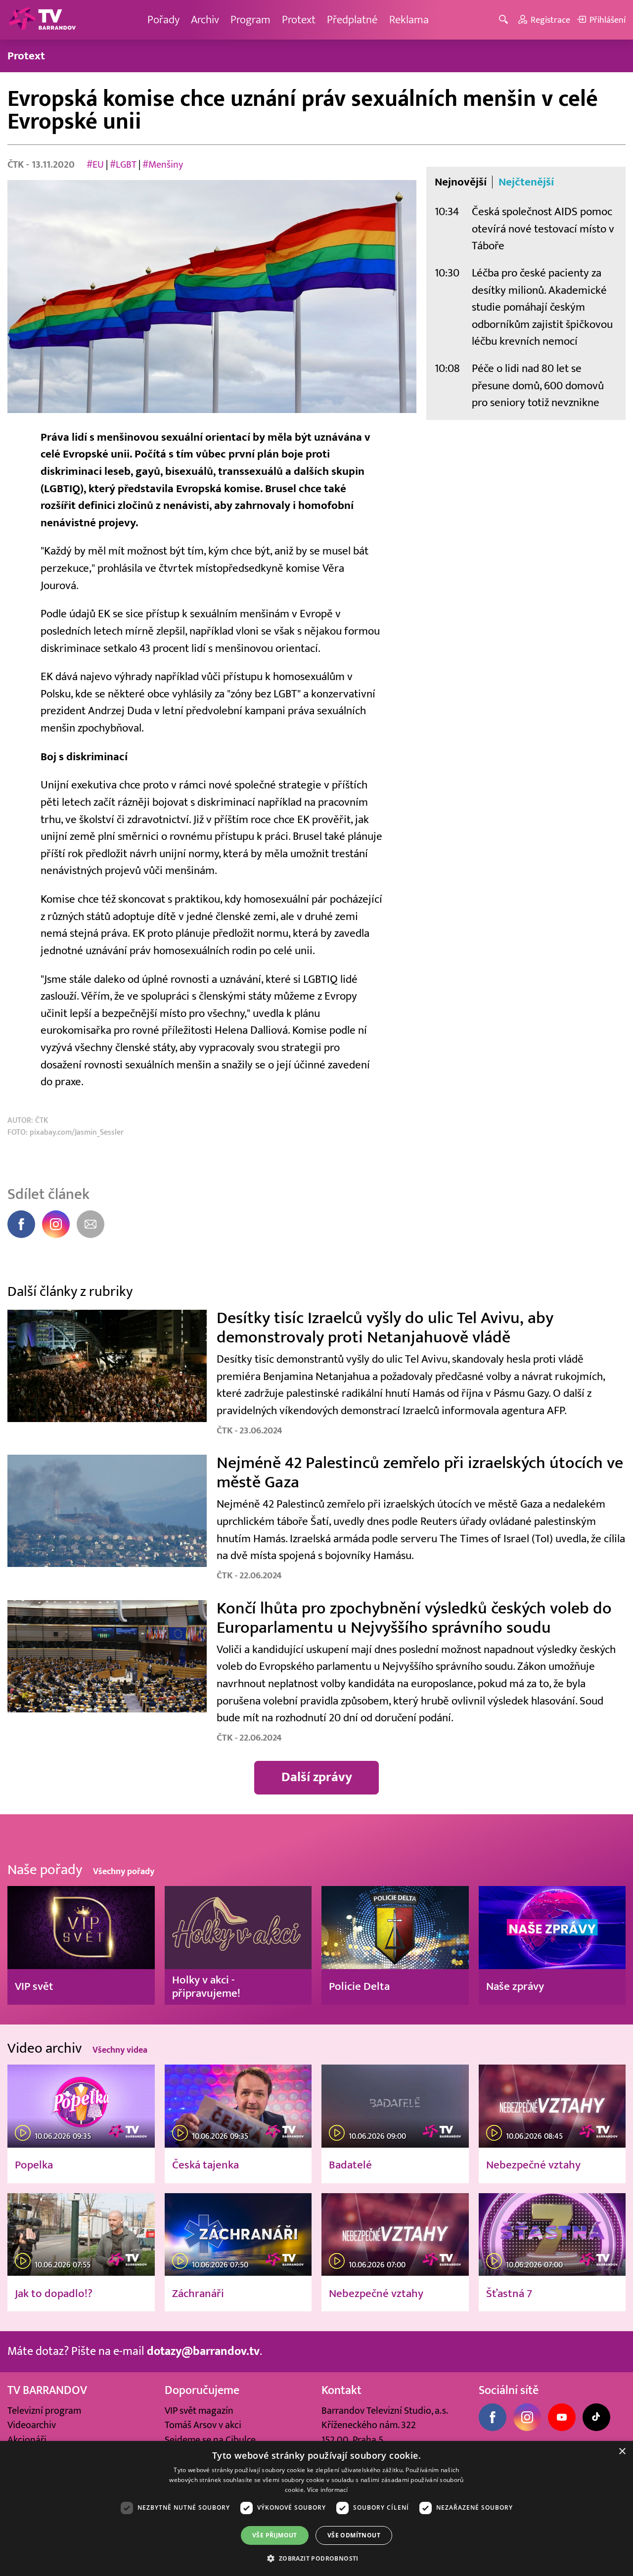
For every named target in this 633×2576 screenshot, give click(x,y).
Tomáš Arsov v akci (203, 2425)
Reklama (409, 20)
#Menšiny (163, 164)
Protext (299, 20)
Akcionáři (27, 2440)
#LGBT (123, 164)
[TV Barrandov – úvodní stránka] (42, 20)
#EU (95, 164)
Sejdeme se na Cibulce (210, 2440)
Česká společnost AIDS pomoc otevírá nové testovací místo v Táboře (543, 229)
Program (250, 20)
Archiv (205, 20)
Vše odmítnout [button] (354, 2535)
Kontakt (341, 2391)
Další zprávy (317, 1777)
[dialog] (316, 2508)
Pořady (163, 20)
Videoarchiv (32, 2425)
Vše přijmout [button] (275, 2535)
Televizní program (44, 2411)
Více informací (328, 2490)
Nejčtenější (526, 182)
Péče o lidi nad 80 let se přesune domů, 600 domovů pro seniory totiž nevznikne (538, 385)
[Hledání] (505, 20)
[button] (316, 2558)
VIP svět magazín (199, 2411)
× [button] (622, 2452)
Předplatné (352, 20)
